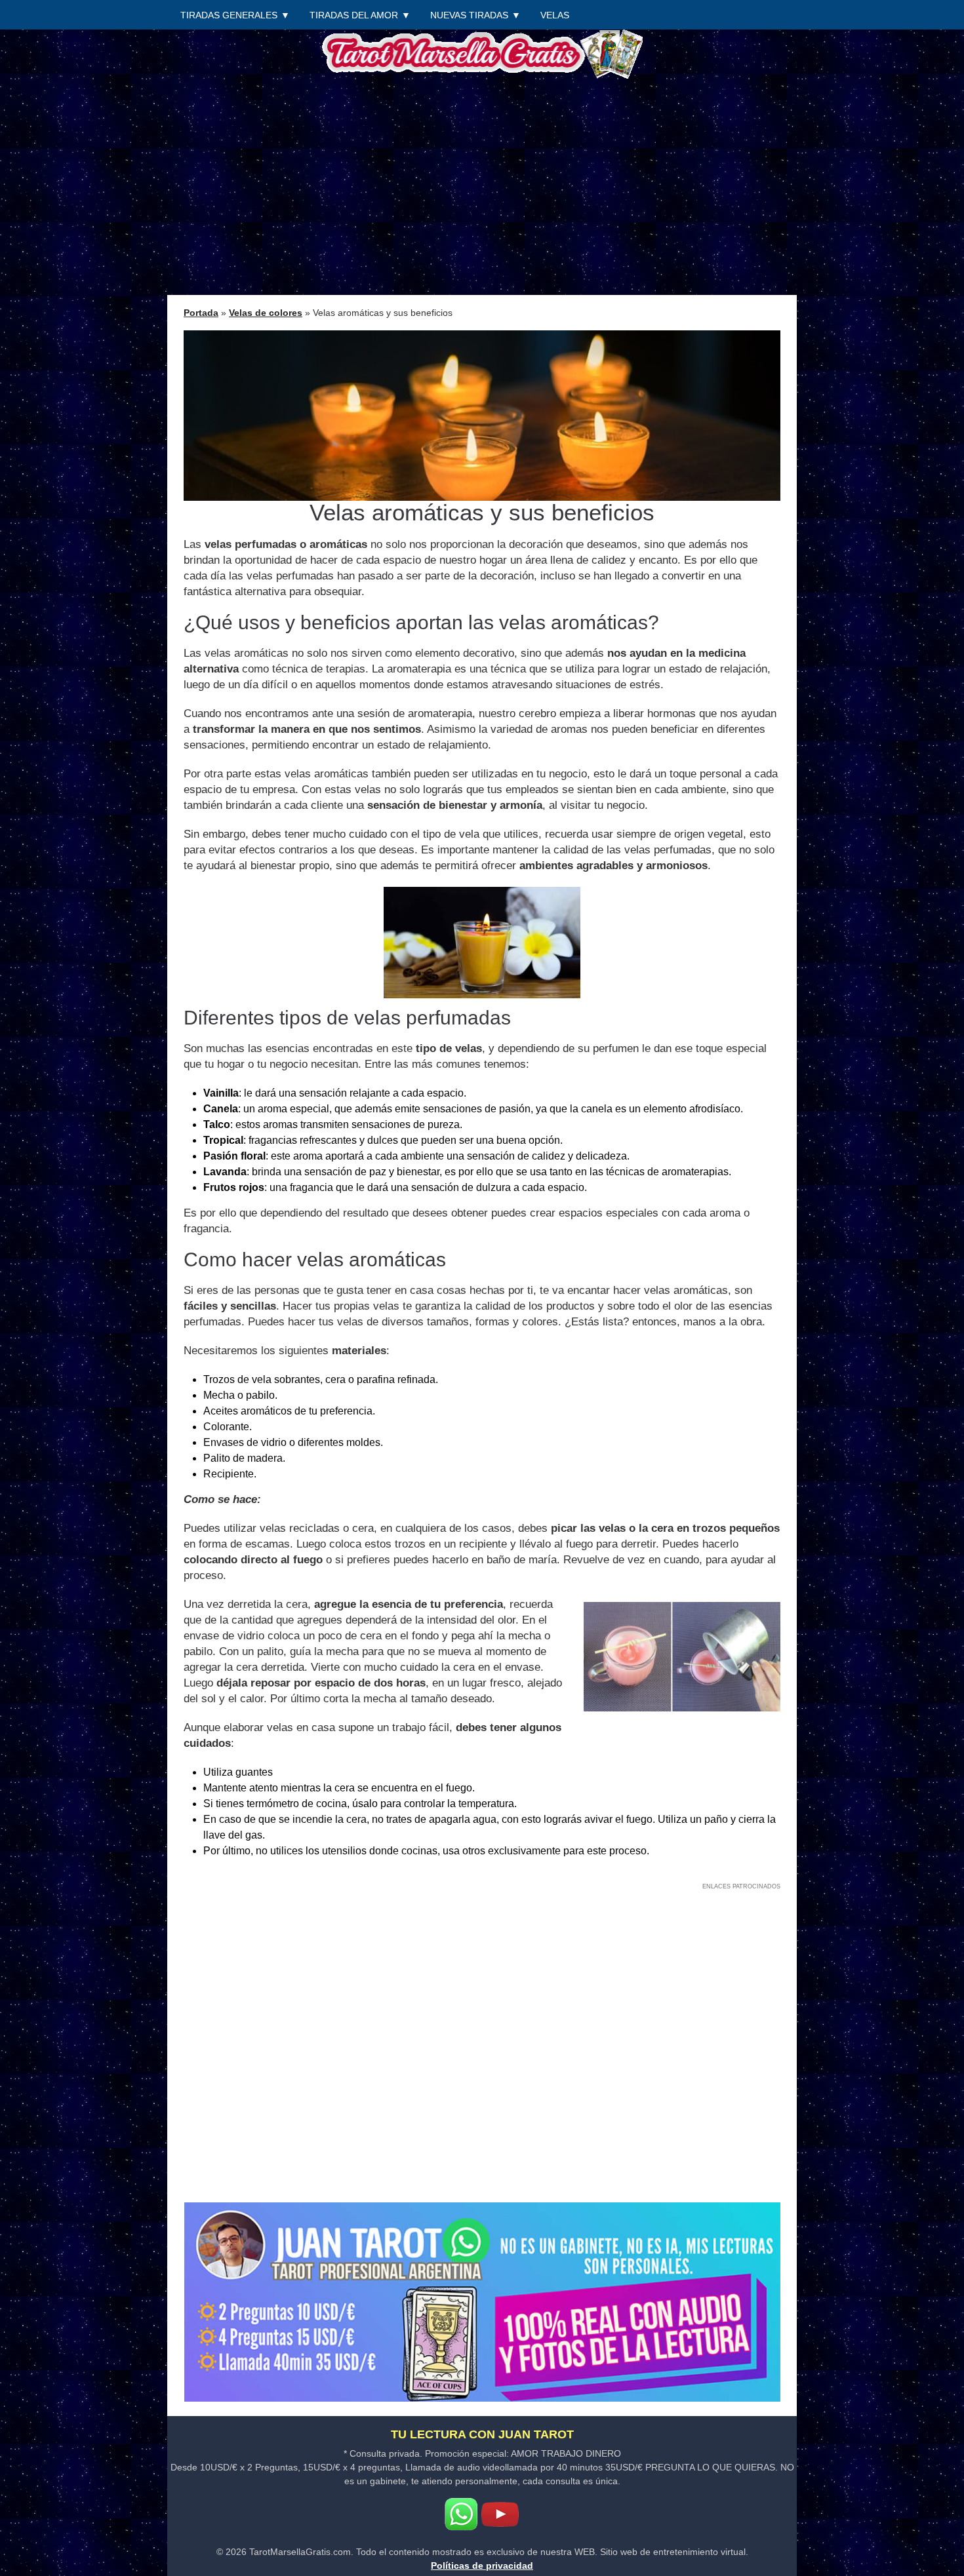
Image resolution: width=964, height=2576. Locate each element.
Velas (555, 15)
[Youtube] (500, 2514)
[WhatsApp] (461, 2514)
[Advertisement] (482, 187)
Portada (201, 313)
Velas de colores (266, 313)
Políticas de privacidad (482, 2566)
